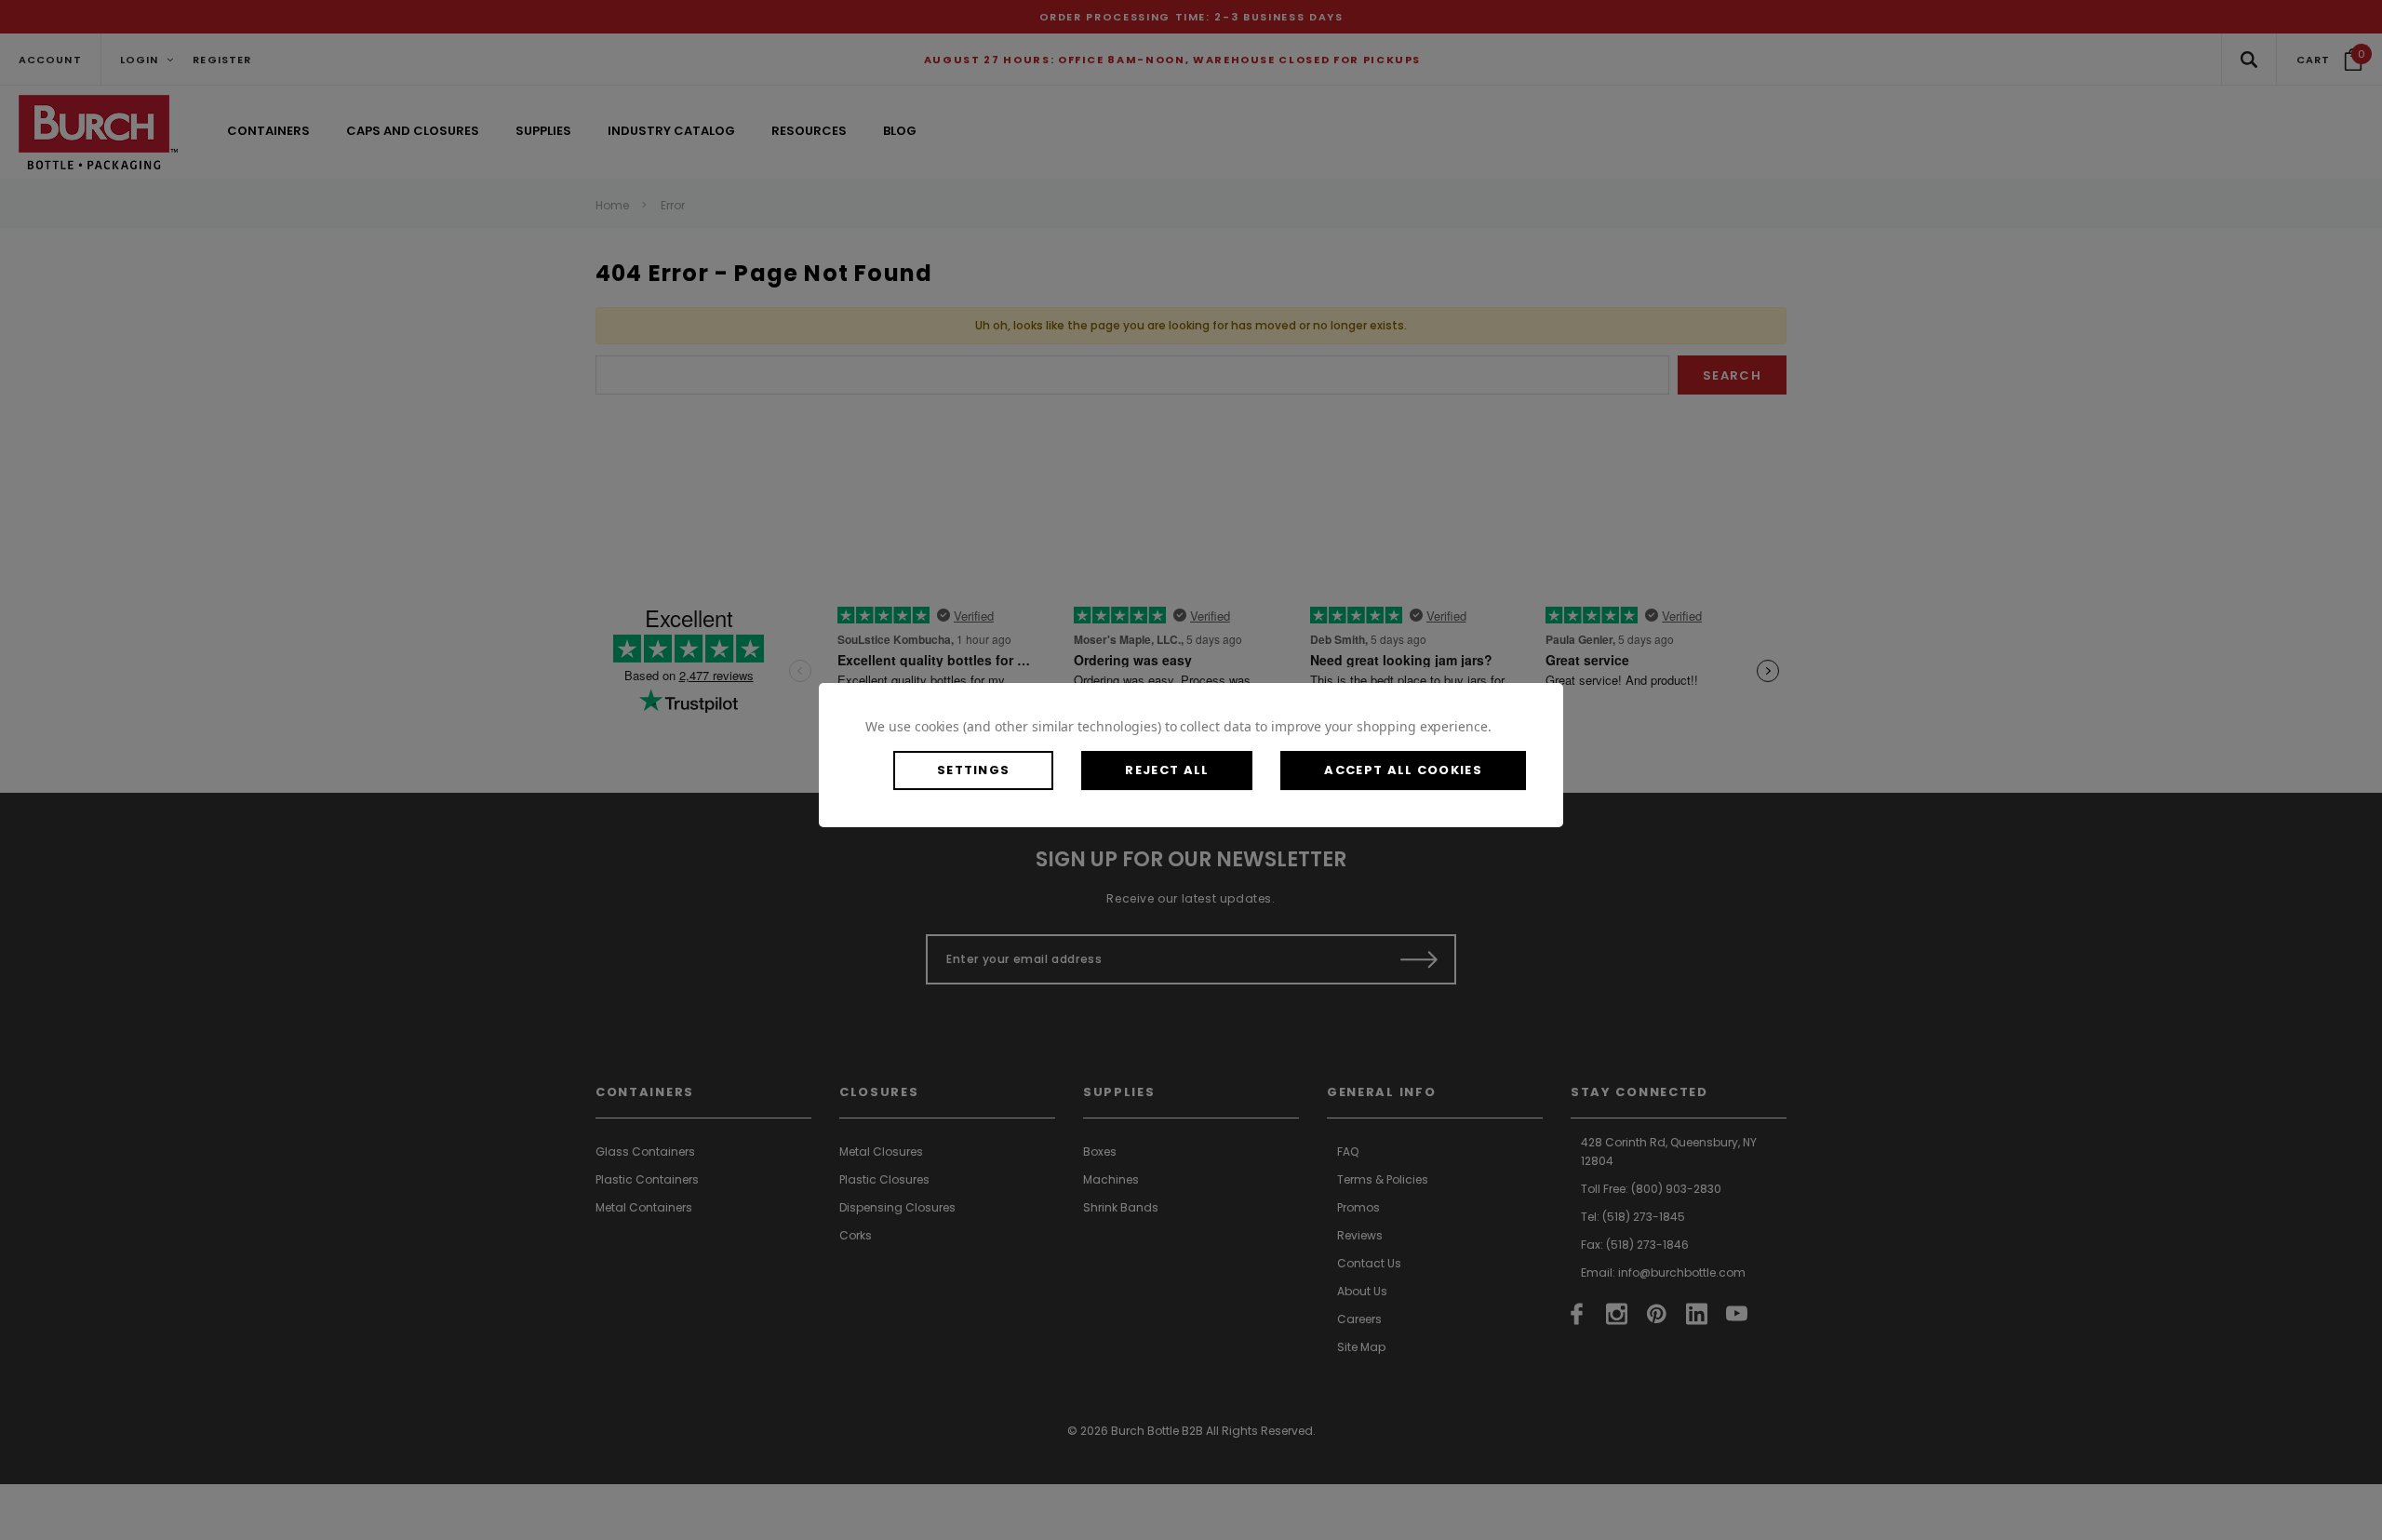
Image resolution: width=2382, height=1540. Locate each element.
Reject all (1167, 770)
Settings (973, 770)
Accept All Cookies (1403, 770)
